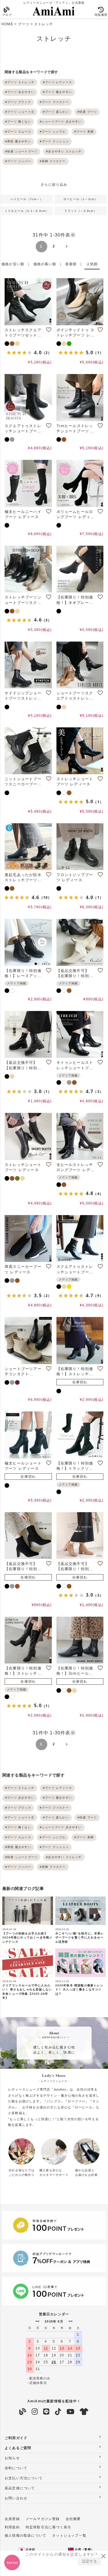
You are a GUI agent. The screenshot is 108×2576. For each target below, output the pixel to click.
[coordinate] (84, 2412)
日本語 (30, 2549)
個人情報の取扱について (25, 2536)
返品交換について (20, 2488)
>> (71, 2321)
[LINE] (46, 2412)
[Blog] (23, 2412)
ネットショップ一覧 (69, 2536)
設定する (90, 2561)
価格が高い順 (45, 264)
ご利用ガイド (16, 2438)
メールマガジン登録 (43, 2519)
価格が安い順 (13, 264)
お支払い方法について (24, 2478)
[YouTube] (71, 2412)
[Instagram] (35, 2412)
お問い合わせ (16, 2498)
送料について (16, 2468)
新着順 (71, 264)
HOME (7, 24)
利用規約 (12, 2527)
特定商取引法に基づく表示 (48, 2527)
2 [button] (54, 246)
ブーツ (24, 24)
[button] (67, 247)
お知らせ (12, 2458)
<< (37, 2321)
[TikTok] (58, 2412)
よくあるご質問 (18, 2448)
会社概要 (73, 2519)
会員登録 (12, 2519)
